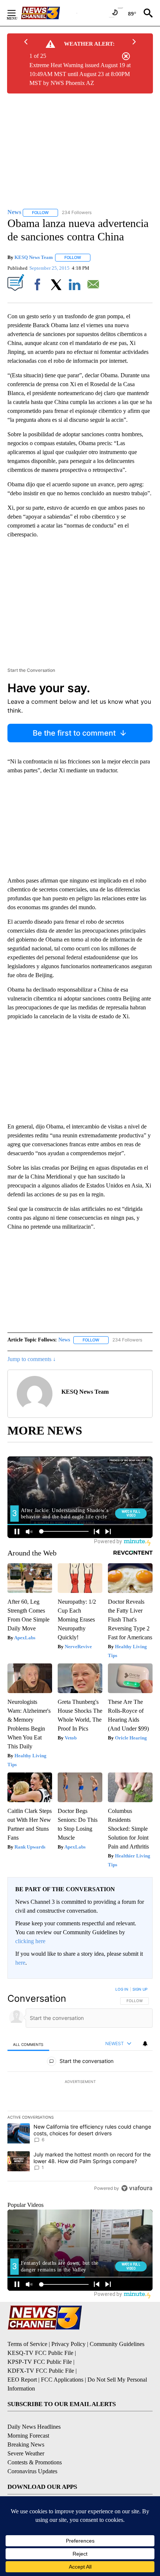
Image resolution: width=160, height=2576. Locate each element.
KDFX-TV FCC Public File (41, 2371)
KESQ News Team (34, 257)
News (64, 1340)
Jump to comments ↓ (32, 1359)
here (20, 1963)
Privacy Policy (68, 2344)
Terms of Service (27, 2344)
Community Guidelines (117, 2344)
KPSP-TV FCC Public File (40, 2362)
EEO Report (22, 2380)
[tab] (28, 2044)
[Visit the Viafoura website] (137, 2188)
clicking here (30, 1941)
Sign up (140, 1989)
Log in (122, 1989)
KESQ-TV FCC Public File (40, 2353)
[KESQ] (49, 13)
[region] (80, 2090)
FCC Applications (62, 2380)
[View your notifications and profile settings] (145, 2044)
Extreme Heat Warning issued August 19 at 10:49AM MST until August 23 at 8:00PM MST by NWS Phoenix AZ (80, 74)
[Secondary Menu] (17, 13)
